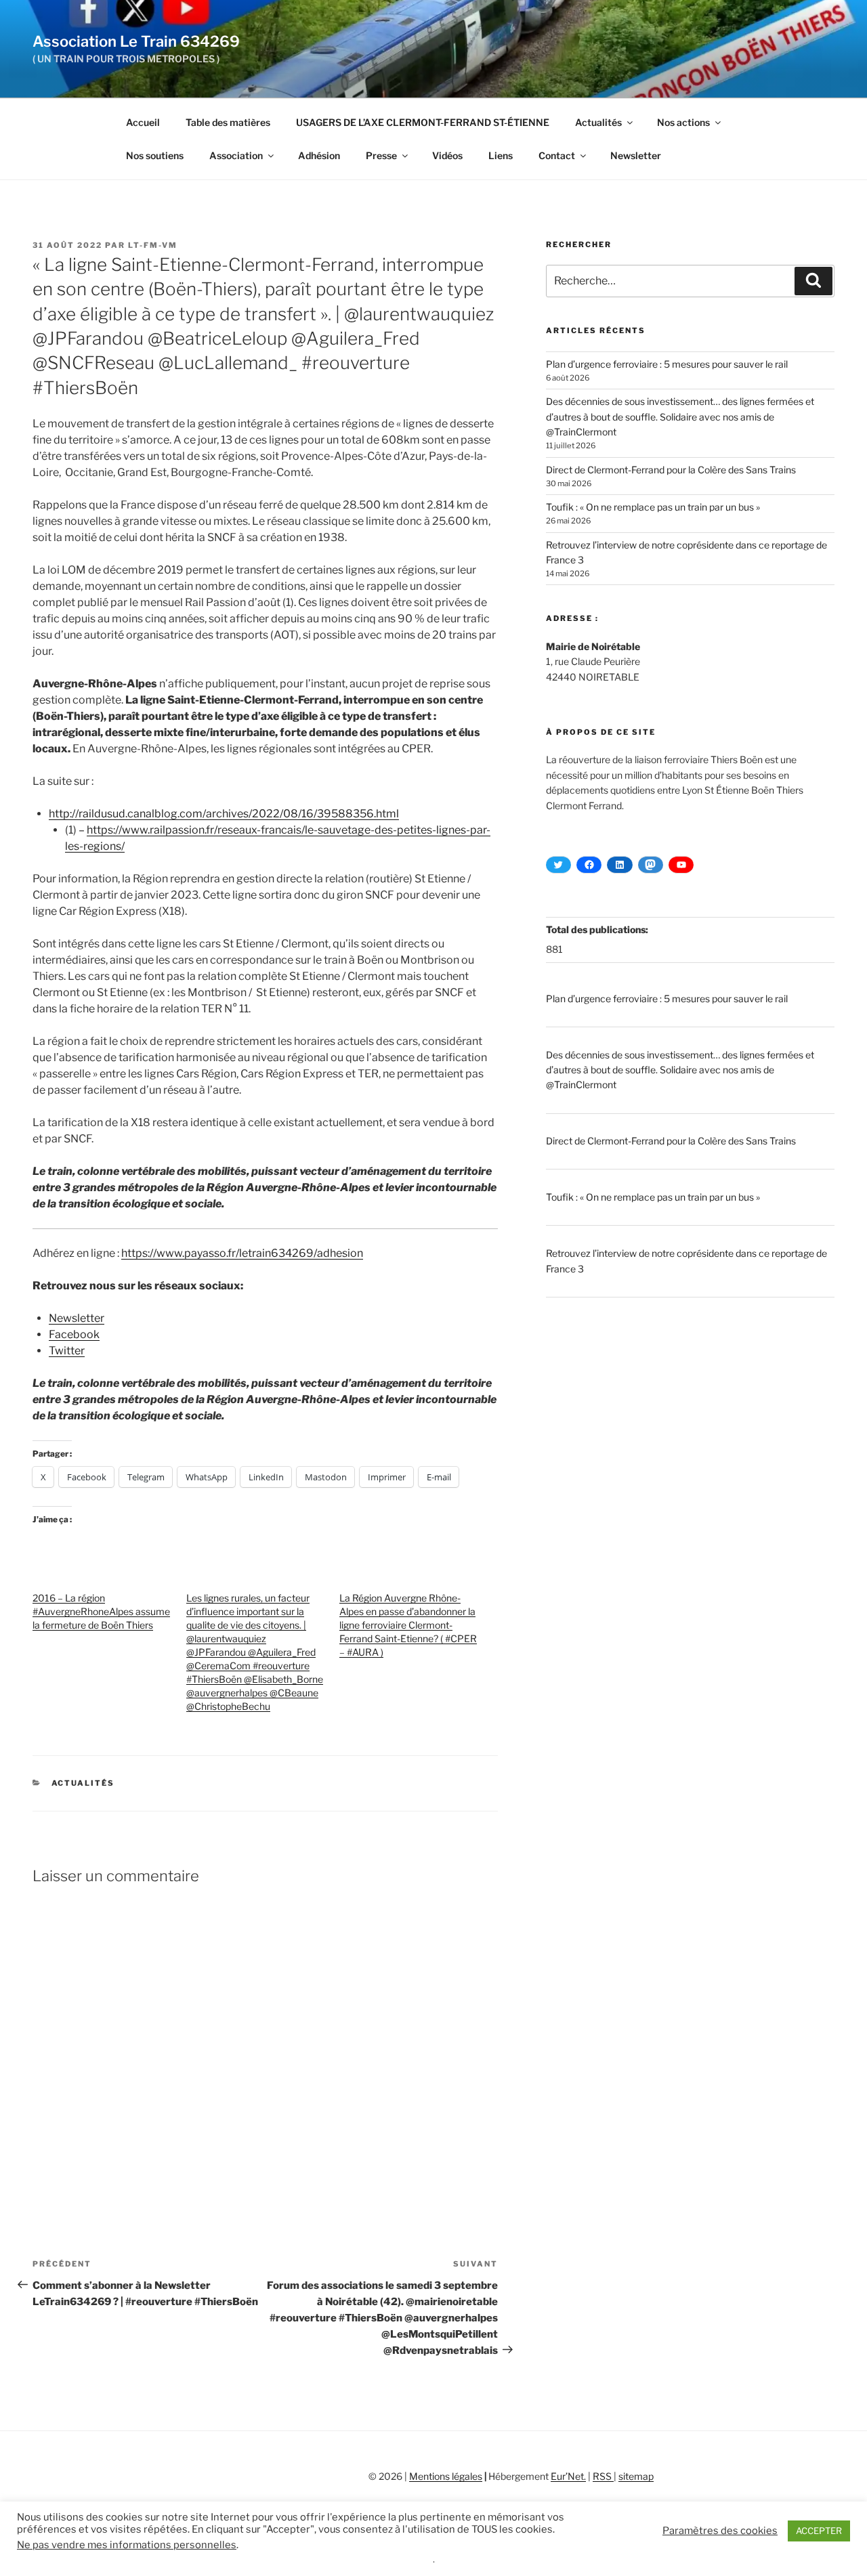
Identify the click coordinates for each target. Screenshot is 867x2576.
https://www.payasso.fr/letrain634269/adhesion (242, 1253)
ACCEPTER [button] (819, 2531)
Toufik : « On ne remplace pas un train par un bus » (653, 507)
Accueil (143, 122)
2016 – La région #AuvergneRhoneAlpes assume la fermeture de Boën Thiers (101, 1611)
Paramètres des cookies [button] (720, 2531)
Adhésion (319, 155)
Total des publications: (598, 929)
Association (236, 155)
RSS (603, 2476)
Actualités (598, 122)
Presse (381, 155)
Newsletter (636, 155)
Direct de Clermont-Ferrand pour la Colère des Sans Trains (671, 470)
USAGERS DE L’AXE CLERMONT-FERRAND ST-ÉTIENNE (423, 122)
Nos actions (683, 122)
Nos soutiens (155, 155)
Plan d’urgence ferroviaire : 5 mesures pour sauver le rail (667, 364)
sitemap (636, 2476)
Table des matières (228, 122)
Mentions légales (446, 2476)
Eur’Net (567, 2476)
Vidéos (447, 155)
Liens (501, 155)
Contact (557, 155)
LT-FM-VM (153, 245)
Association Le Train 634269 (136, 41)
